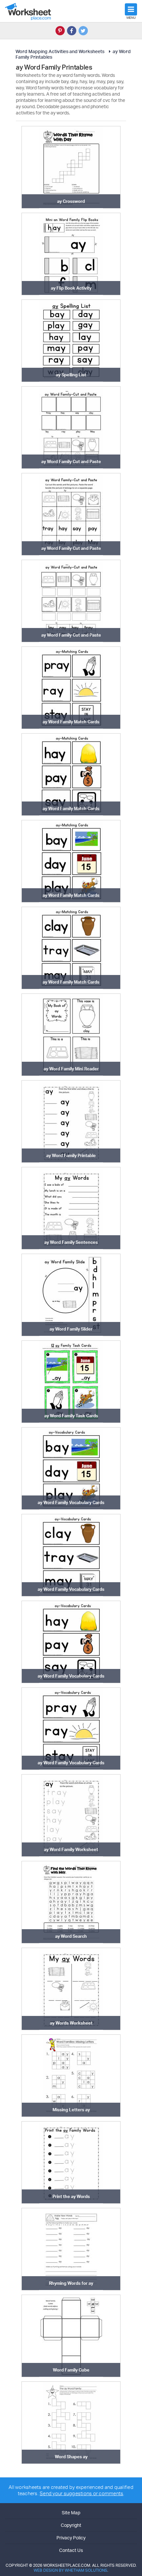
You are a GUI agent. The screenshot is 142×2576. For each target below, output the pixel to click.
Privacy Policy (71, 2538)
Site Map (71, 2513)
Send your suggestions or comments (81, 2493)
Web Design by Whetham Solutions (71, 2570)
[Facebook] (72, 31)
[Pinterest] (60, 31)
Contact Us (71, 2550)
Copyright (71, 2525)
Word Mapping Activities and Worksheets (60, 51)
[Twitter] (83, 31)
